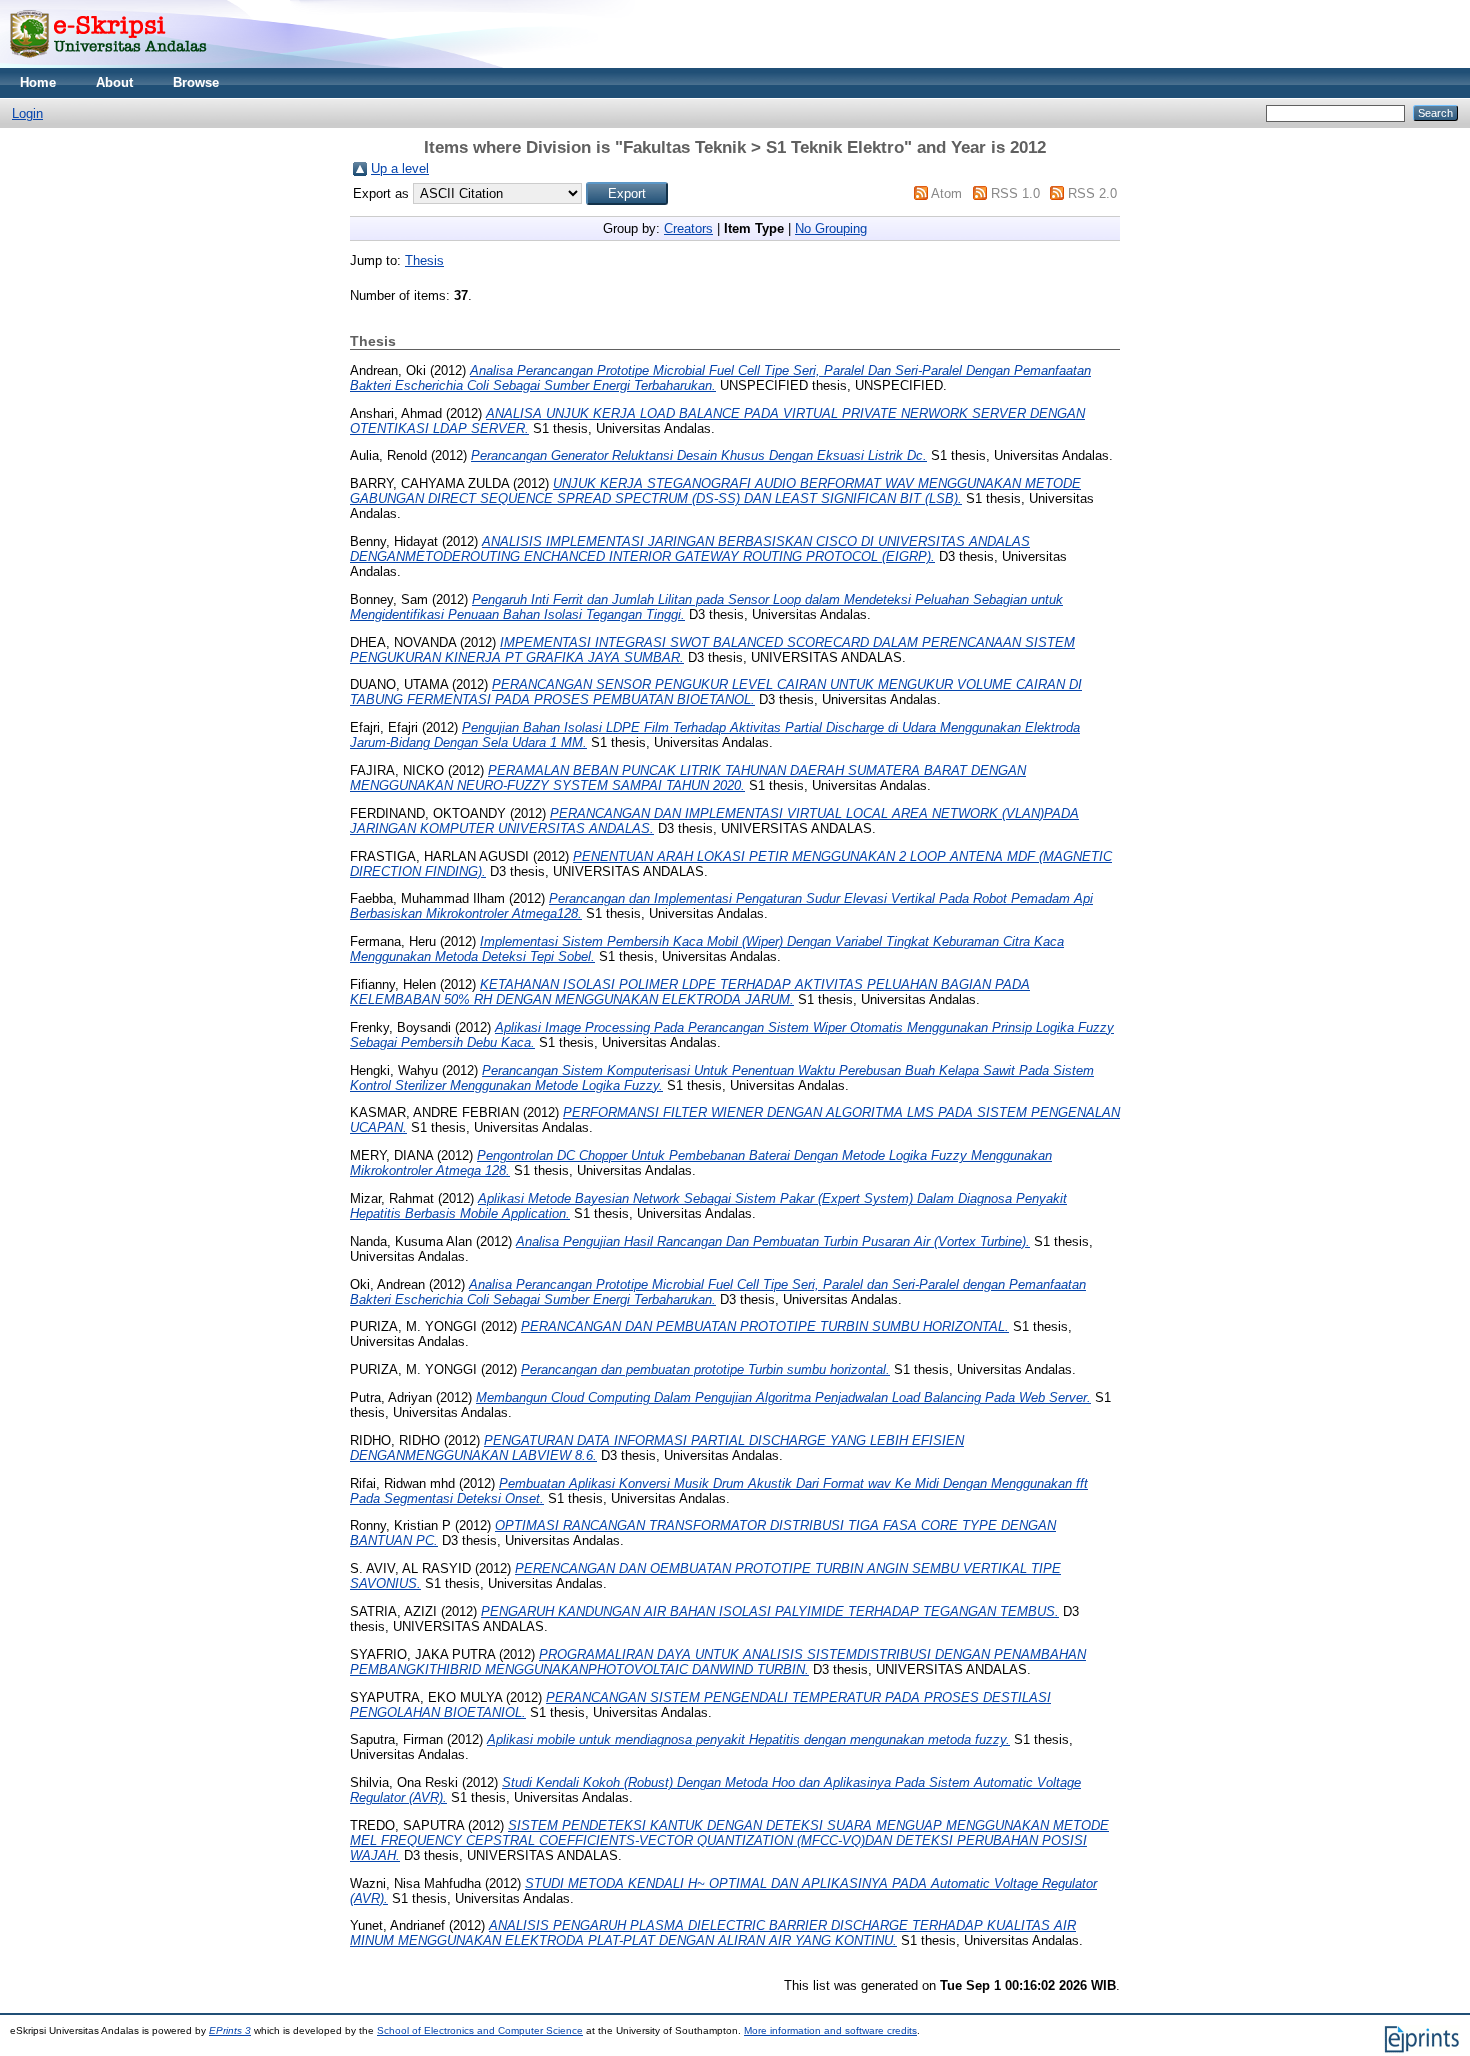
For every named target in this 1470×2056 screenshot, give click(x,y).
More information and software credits (830, 2030)
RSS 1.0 (1015, 193)
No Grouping (831, 228)
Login (27, 113)
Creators (688, 228)
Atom (946, 193)
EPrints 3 (230, 2030)
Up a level (400, 168)
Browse (196, 82)
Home (38, 82)
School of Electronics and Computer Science (480, 2030)
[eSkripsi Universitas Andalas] (108, 63)
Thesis (424, 260)
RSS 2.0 (1092, 193)
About (114, 82)
